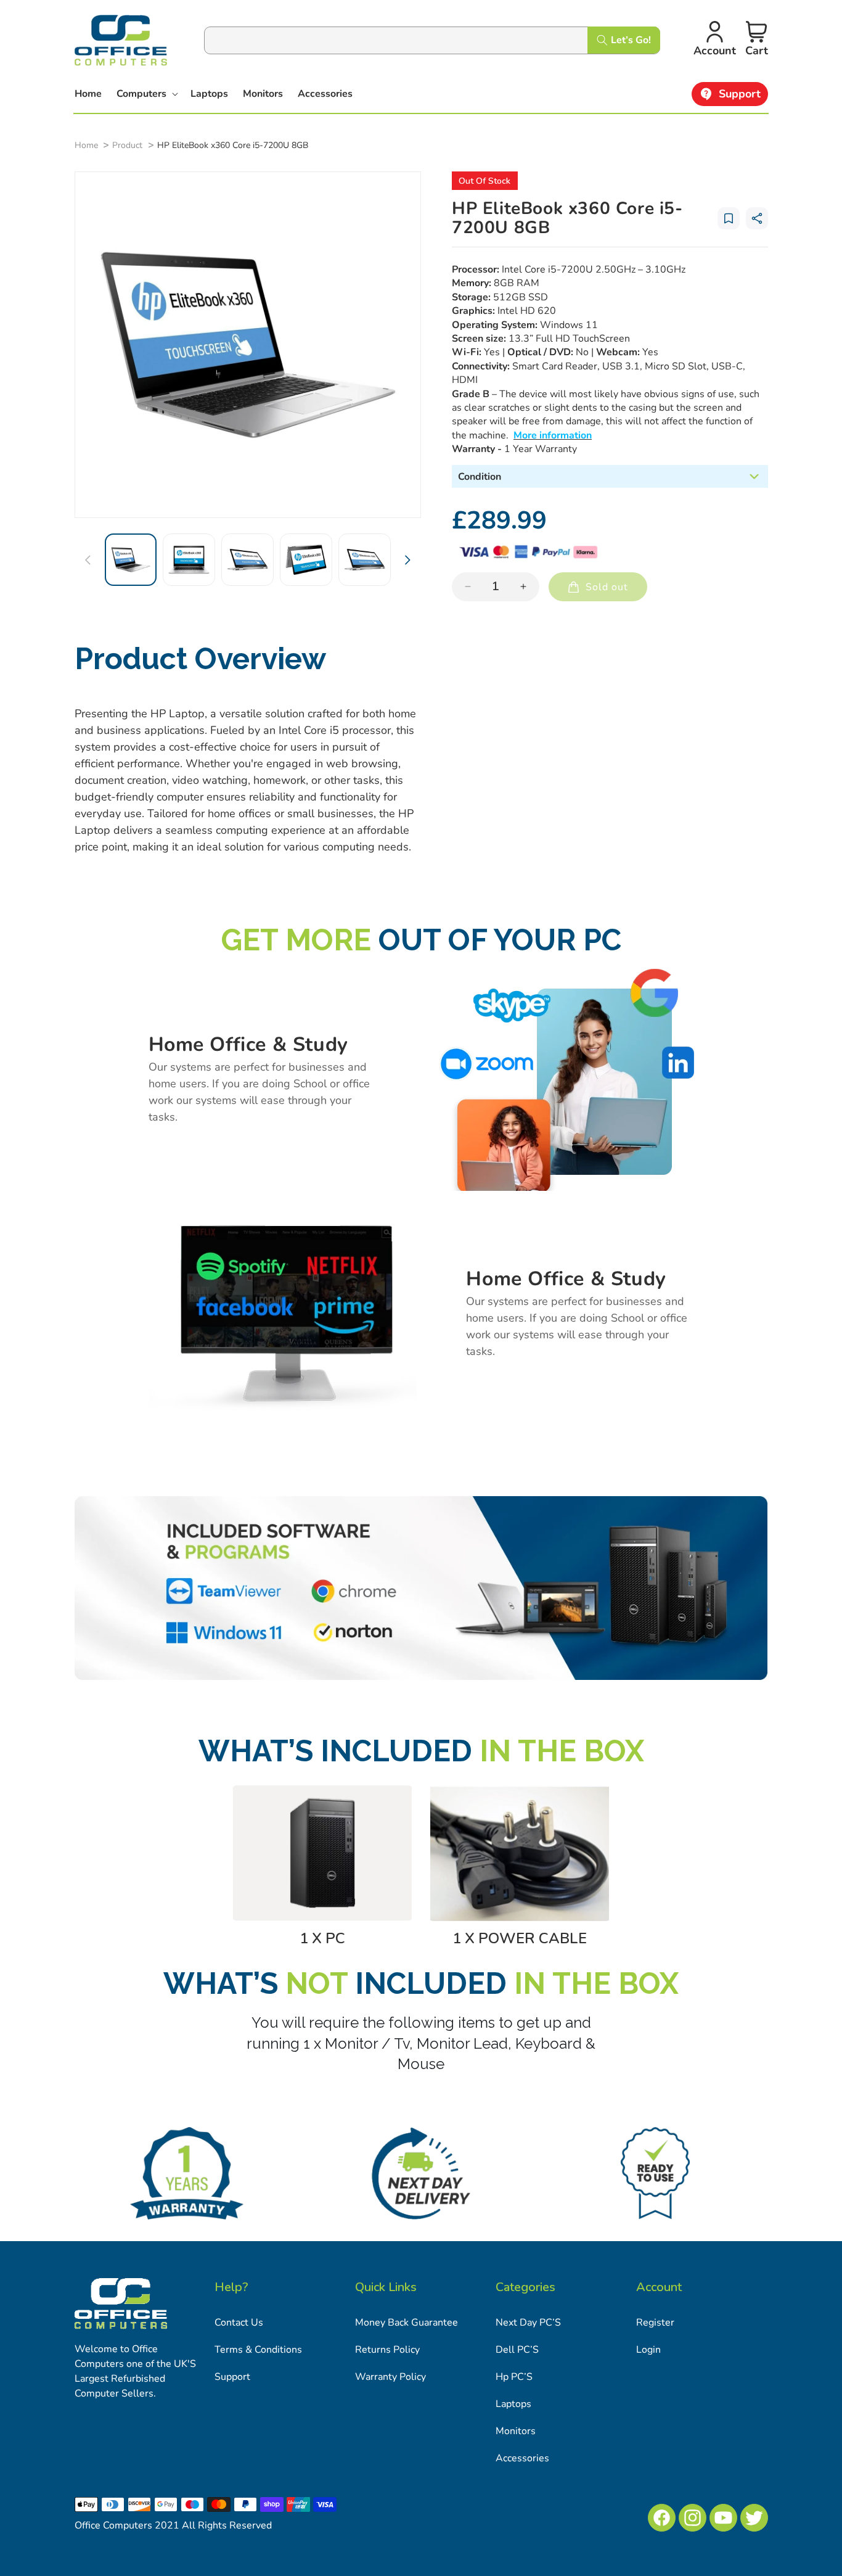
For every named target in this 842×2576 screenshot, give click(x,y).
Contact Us (239, 2323)
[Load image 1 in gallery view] (131, 560)
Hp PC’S (514, 2377)
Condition (480, 477)
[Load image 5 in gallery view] (365, 560)
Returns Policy (387, 2350)
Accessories (522, 2458)
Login (648, 2350)
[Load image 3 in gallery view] (247, 560)
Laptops (513, 2404)
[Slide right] (407, 560)
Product (127, 145)
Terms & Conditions (258, 2350)
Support (232, 2377)
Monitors (516, 2431)
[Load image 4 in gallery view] (306, 560)
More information (553, 435)
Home (86, 145)
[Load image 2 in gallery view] (189, 560)
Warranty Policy (390, 2377)
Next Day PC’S (528, 2323)
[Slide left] (88, 560)
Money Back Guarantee (407, 2323)
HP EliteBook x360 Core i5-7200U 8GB (233, 145)
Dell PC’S (517, 2350)
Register (655, 2323)
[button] (146, 94)
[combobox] (432, 40)
